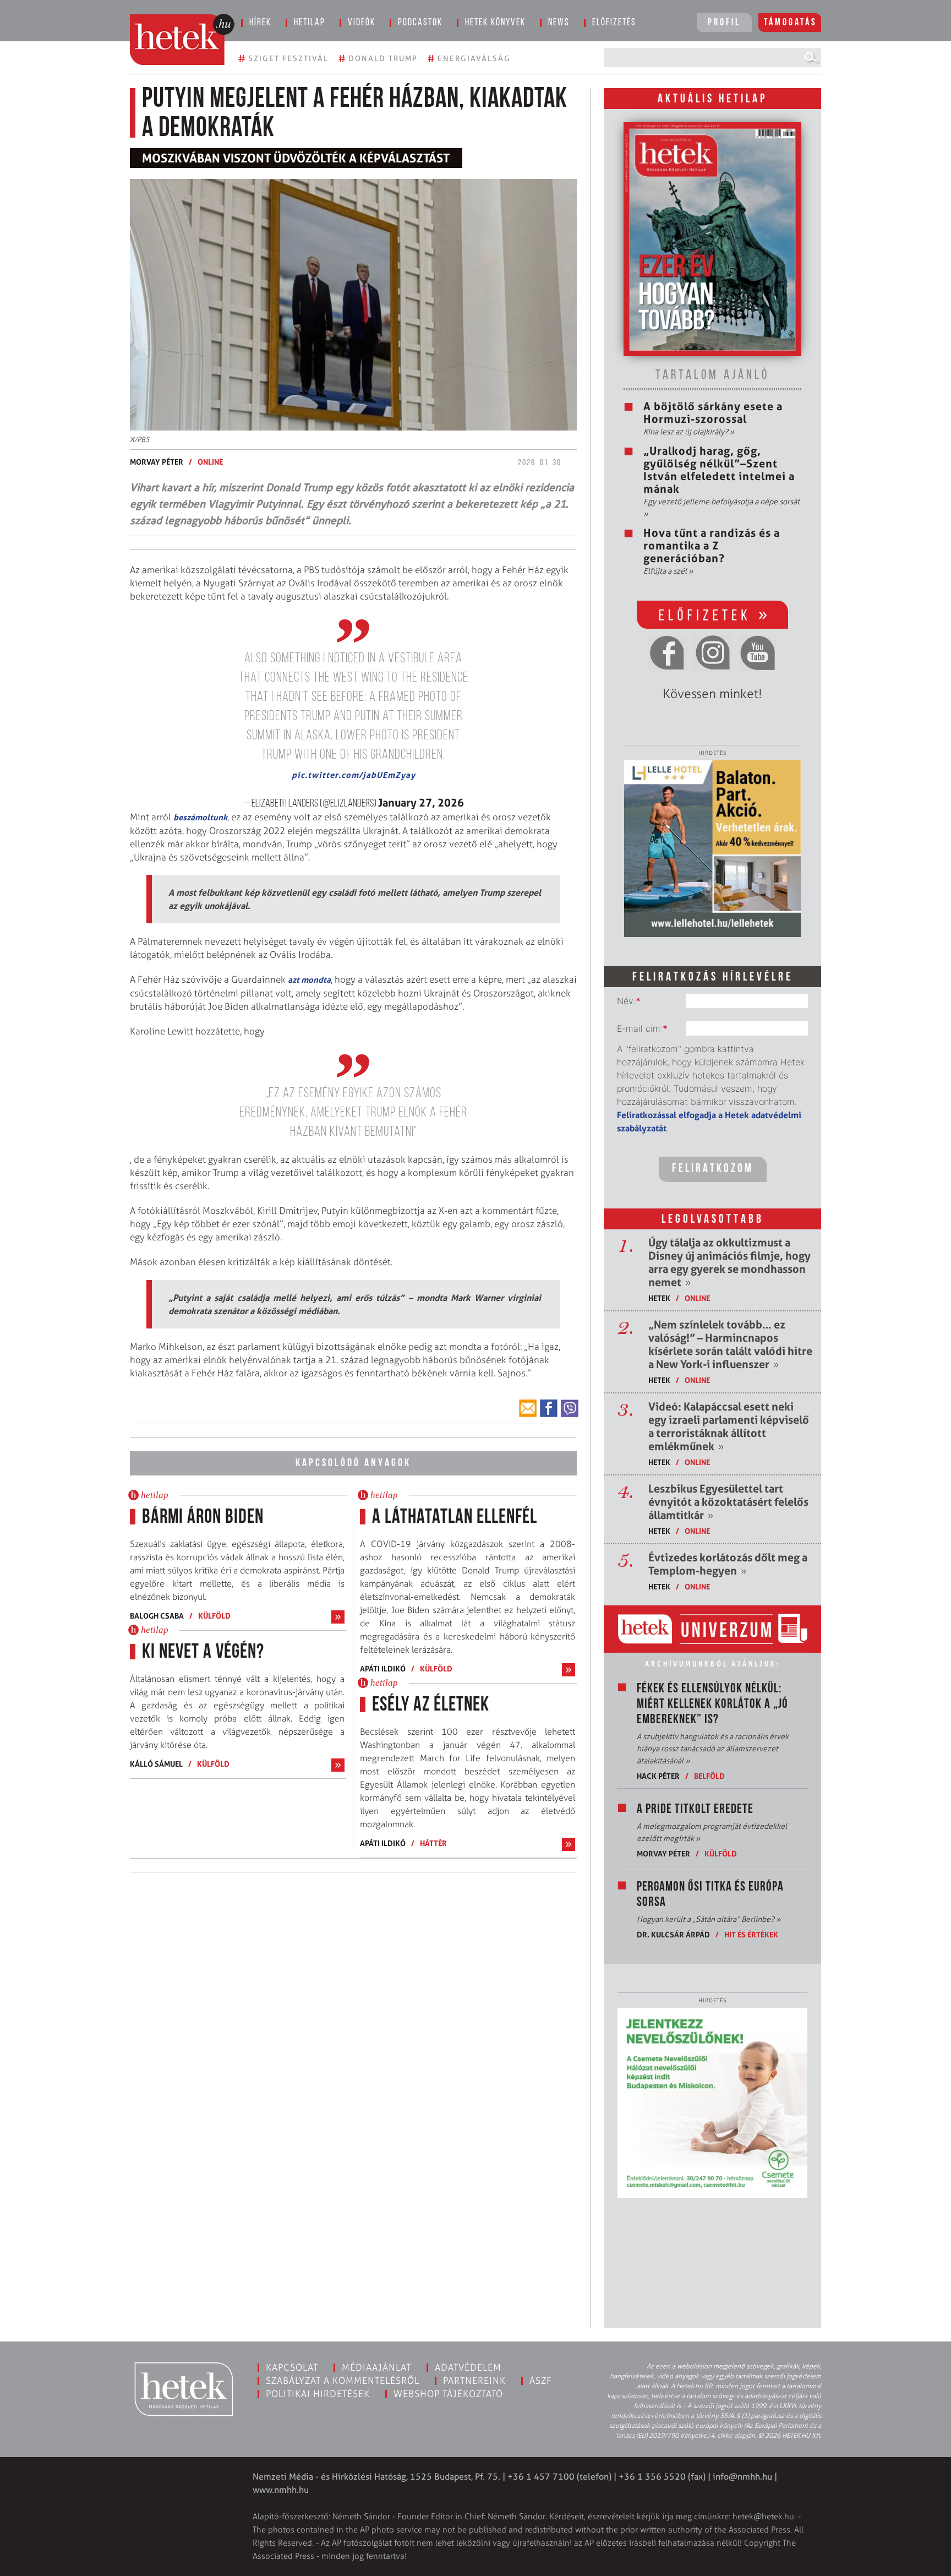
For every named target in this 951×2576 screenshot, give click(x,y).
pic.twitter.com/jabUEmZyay (354, 775)
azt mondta (309, 980)
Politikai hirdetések (318, 2394)
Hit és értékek (751, 1934)
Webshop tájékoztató (448, 2394)
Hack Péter (658, 1776)
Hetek (659, 1298)
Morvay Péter (157, 462)
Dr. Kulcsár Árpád (673, 1934)
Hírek (260, 23)
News (559, 23)
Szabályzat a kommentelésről (343, 2381)
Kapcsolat (292, 2367)
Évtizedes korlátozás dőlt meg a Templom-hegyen (728, 1564)
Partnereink (474, 2381)
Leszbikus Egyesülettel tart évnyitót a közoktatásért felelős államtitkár (728, 1502)
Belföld (709, 1776)
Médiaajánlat (376, 2367)
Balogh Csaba (157, 1616)
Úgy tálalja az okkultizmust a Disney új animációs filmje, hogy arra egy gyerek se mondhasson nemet (729, 1262)
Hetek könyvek (495, 23)
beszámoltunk (200, 817)
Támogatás (791, 23)
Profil (724, 23)
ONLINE (210, 462)
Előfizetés (614, 23)
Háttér (433, 1843)
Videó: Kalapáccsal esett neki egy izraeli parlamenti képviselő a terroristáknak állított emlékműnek (729, 1426)
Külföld (214, 1616)
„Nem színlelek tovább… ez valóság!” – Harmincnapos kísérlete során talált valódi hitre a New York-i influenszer (730, 1344)
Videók (362, 23)
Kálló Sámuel (156, 1764)
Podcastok (420, 23)
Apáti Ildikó (383, 1668)
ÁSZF (541, 2381)
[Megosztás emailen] (528, 1408)
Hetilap (310, 23)
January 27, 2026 (421, 803)
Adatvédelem (468, 2367)
